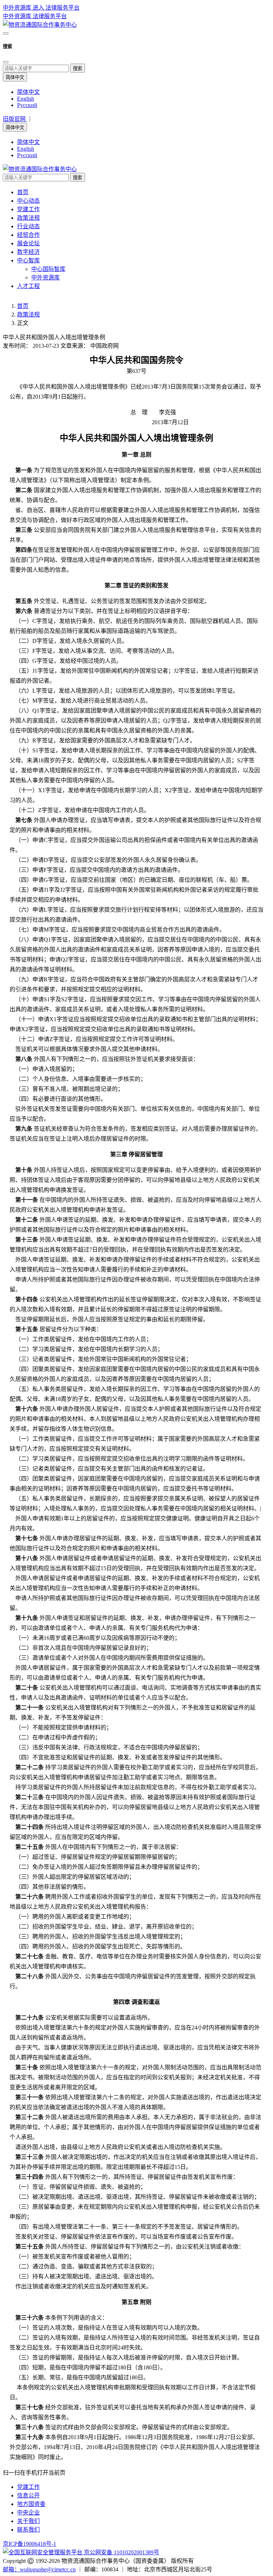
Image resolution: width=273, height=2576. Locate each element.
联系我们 (28, 2530)
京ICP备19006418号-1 (30, 2544)
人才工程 (28, 286)
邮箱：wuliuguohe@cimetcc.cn (39, 2569)
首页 (23, 192)
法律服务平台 (50, 16)
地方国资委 (31, 2504)
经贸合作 (28, 235)
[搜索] (6, 33)
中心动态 (28, 201)
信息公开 (28, 2495)
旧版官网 (15, 119)
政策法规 (28, 218)
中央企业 (28, 2513)
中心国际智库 (48, 269)
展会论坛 (28, 243)
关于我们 (28, 2521)
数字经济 (28, 252)
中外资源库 (18, 16)
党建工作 (28, 209)
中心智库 (28, 260)
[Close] (6, 62)
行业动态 (28, 226)
